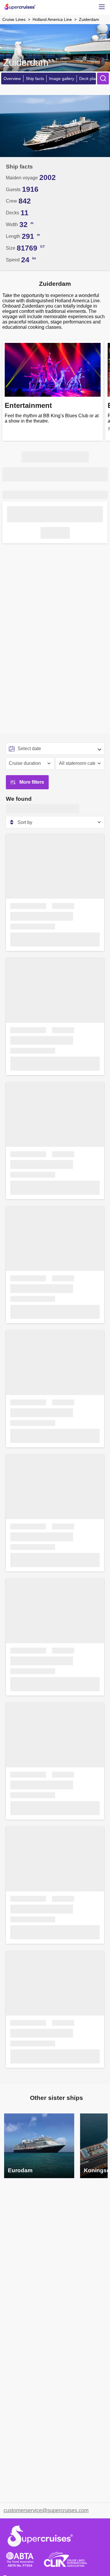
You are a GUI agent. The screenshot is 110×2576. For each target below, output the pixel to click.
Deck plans (89, 79)
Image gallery (62, 79)
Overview (12, 79)
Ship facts (35, 79)
